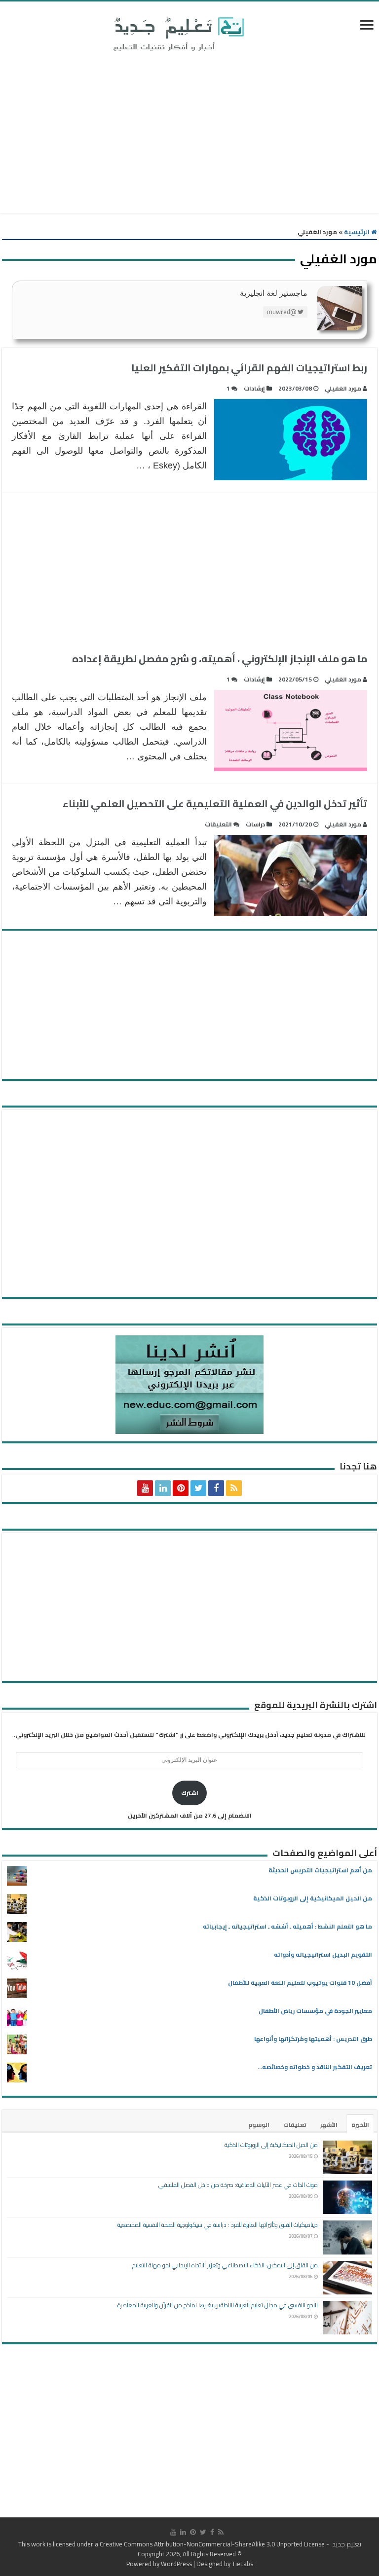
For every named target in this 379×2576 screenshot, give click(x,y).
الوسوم (259, 2125)
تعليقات (295, 2125)
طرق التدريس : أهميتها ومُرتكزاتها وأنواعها (313, 2039)
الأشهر (329, 2125)
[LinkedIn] (163, 1488)
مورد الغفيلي (343, 388)
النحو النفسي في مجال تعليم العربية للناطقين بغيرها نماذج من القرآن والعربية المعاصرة (218, 2305)
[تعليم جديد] (177, 34)
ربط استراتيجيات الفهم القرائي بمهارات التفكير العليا (249, 368)
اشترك (190, 1793)
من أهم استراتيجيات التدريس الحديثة (320, 1870)
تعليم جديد (346, 2544)
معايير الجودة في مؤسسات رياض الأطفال (315, 2011)
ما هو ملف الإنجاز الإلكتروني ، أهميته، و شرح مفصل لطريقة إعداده (220, 659)
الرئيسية (358, 232)
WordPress (176, 2564)
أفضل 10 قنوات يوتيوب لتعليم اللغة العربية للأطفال (300, 1983)
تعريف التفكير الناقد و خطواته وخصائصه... (315, 2067)
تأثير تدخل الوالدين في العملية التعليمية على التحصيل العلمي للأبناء (215, 804)
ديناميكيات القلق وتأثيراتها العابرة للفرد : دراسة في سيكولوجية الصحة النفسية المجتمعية (218, 2225)
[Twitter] (198, 1488)
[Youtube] (145, 1488)
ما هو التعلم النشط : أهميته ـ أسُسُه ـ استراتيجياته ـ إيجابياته (287, 1926)
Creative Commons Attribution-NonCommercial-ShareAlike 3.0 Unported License (212, 2544)
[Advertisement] (189, 135)
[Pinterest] (181, 1488)
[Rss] (234, 1488)
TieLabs (243, 2564)
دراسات (255, 824)
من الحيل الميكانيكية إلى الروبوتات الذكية (313, 1898)
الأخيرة (360, 2125)
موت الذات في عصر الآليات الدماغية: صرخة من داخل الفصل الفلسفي (238, 2185)
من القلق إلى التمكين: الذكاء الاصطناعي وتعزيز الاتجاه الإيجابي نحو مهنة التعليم (225, 2265)
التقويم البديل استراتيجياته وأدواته (323, 1954)
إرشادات (254, 388)
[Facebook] (216, 1488)
